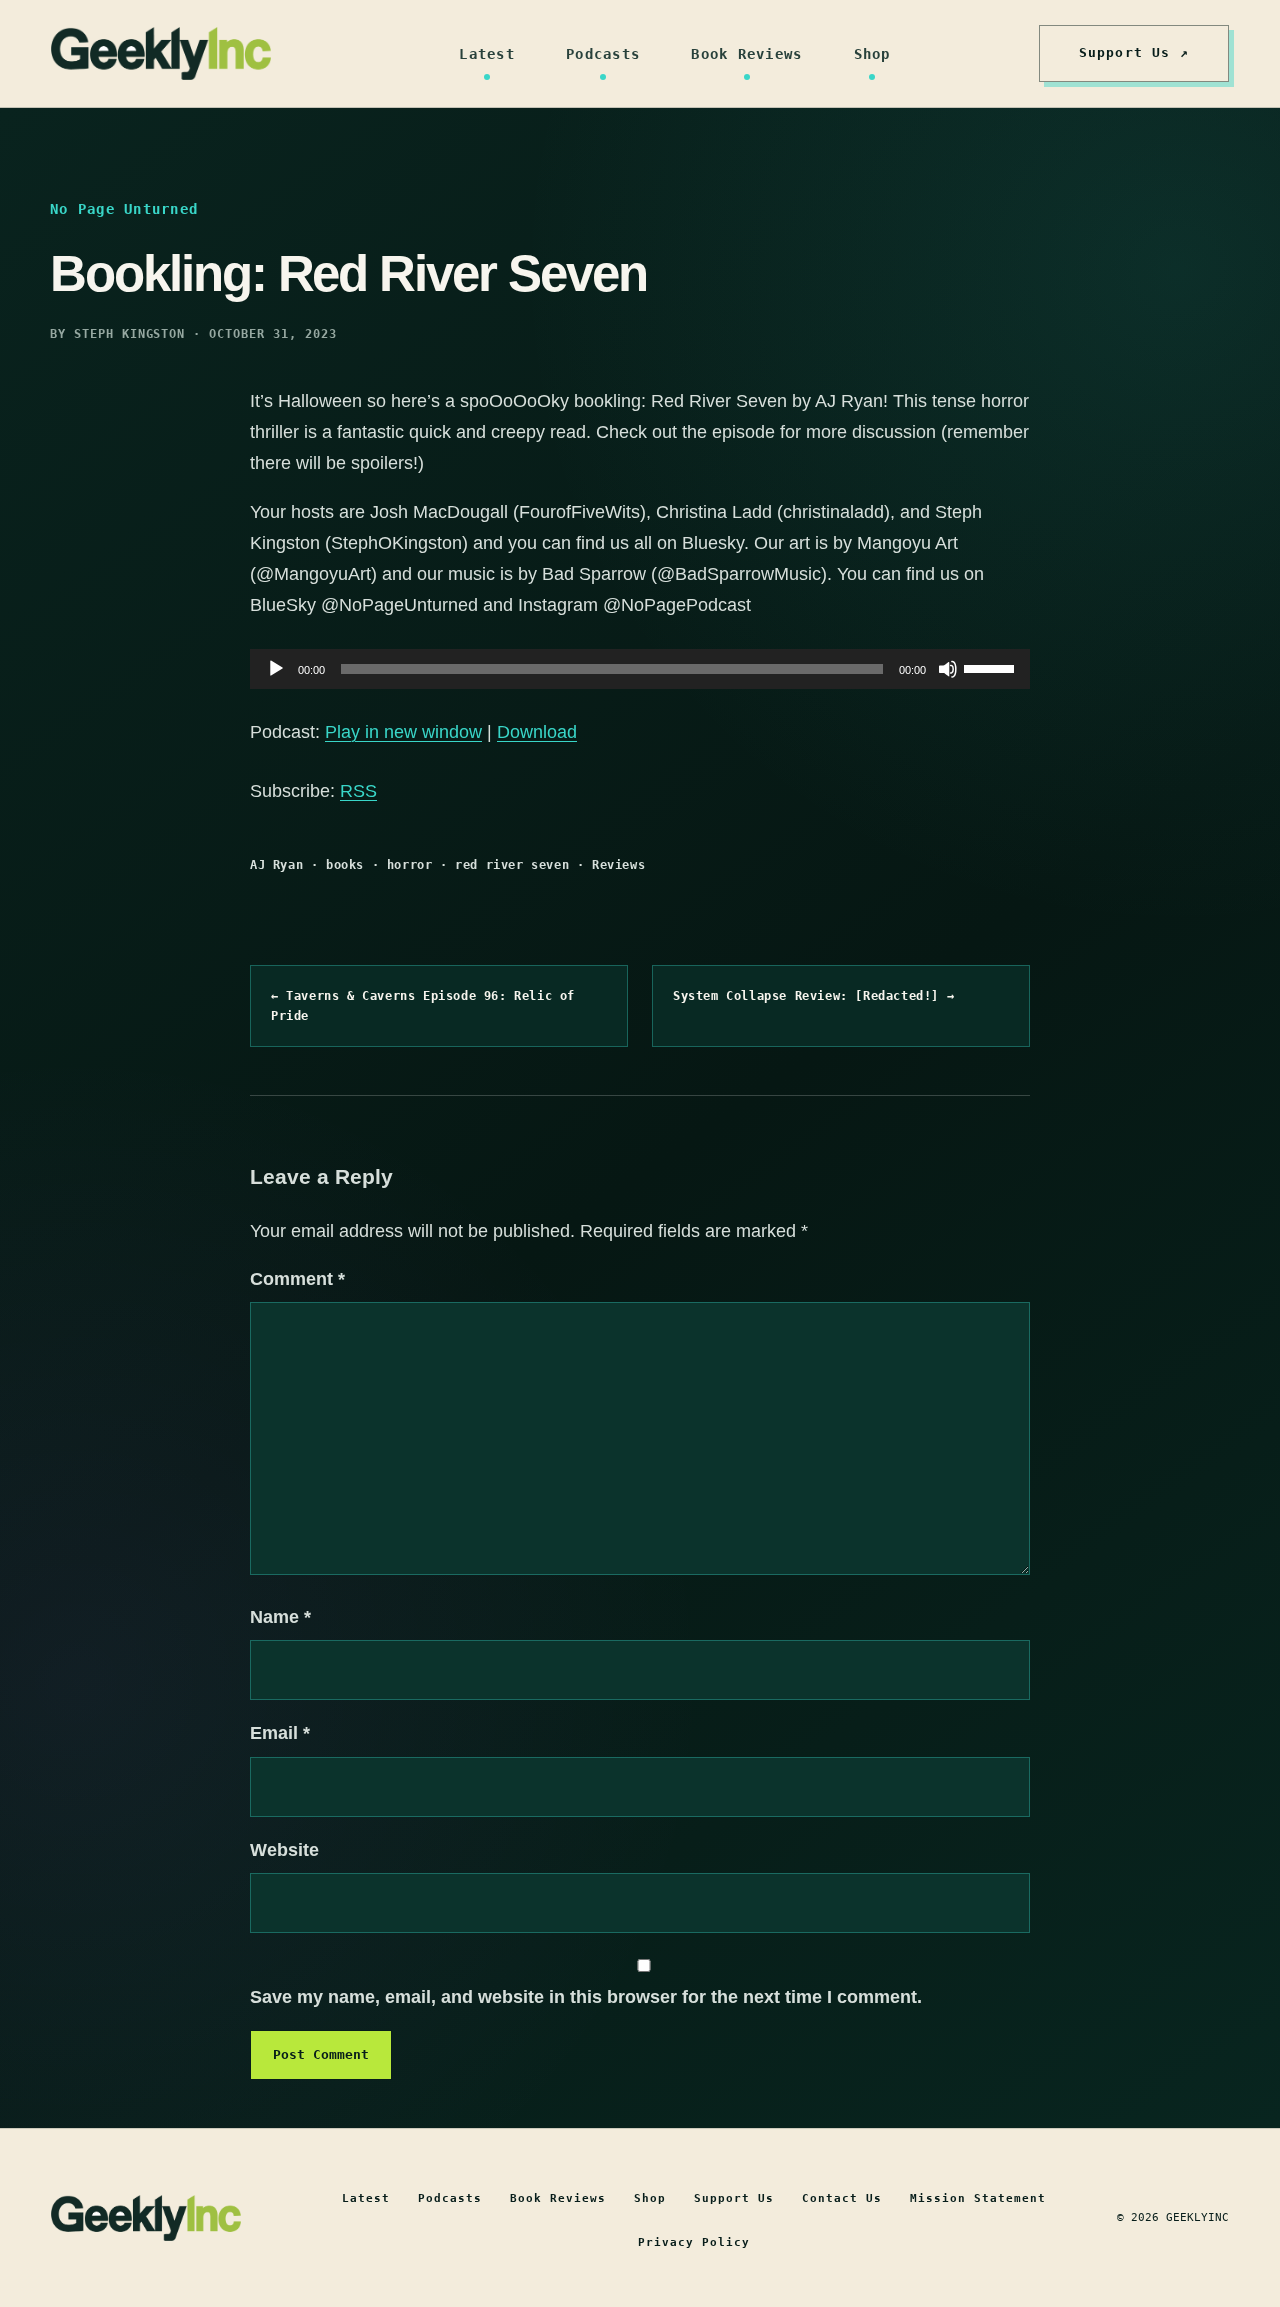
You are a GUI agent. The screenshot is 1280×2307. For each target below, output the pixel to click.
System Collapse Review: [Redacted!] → (813, 996)
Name (280, 1617)
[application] (640, 669)
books (345, 865)
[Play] (276, 669)
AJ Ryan (276, 865)
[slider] (992, 667)
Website (284, 1850)
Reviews (618, 865)
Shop (872, 54)
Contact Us (842, 2198)
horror (410, 865)
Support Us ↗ (1134, 52)
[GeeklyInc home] (161, 53)
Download (537, 732)
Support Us (734, 2198)
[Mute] (948, 669)
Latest (487, 54)
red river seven (512, 865)
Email (280, 1733)
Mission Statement (978, 2198)
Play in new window (403, 732)
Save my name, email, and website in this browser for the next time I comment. (586, 1997)
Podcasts (603, 54)
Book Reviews (746, 54)
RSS (358, 791)
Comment (297, 1279)
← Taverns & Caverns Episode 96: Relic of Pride (423, 1006)
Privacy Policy (694, 2242)
